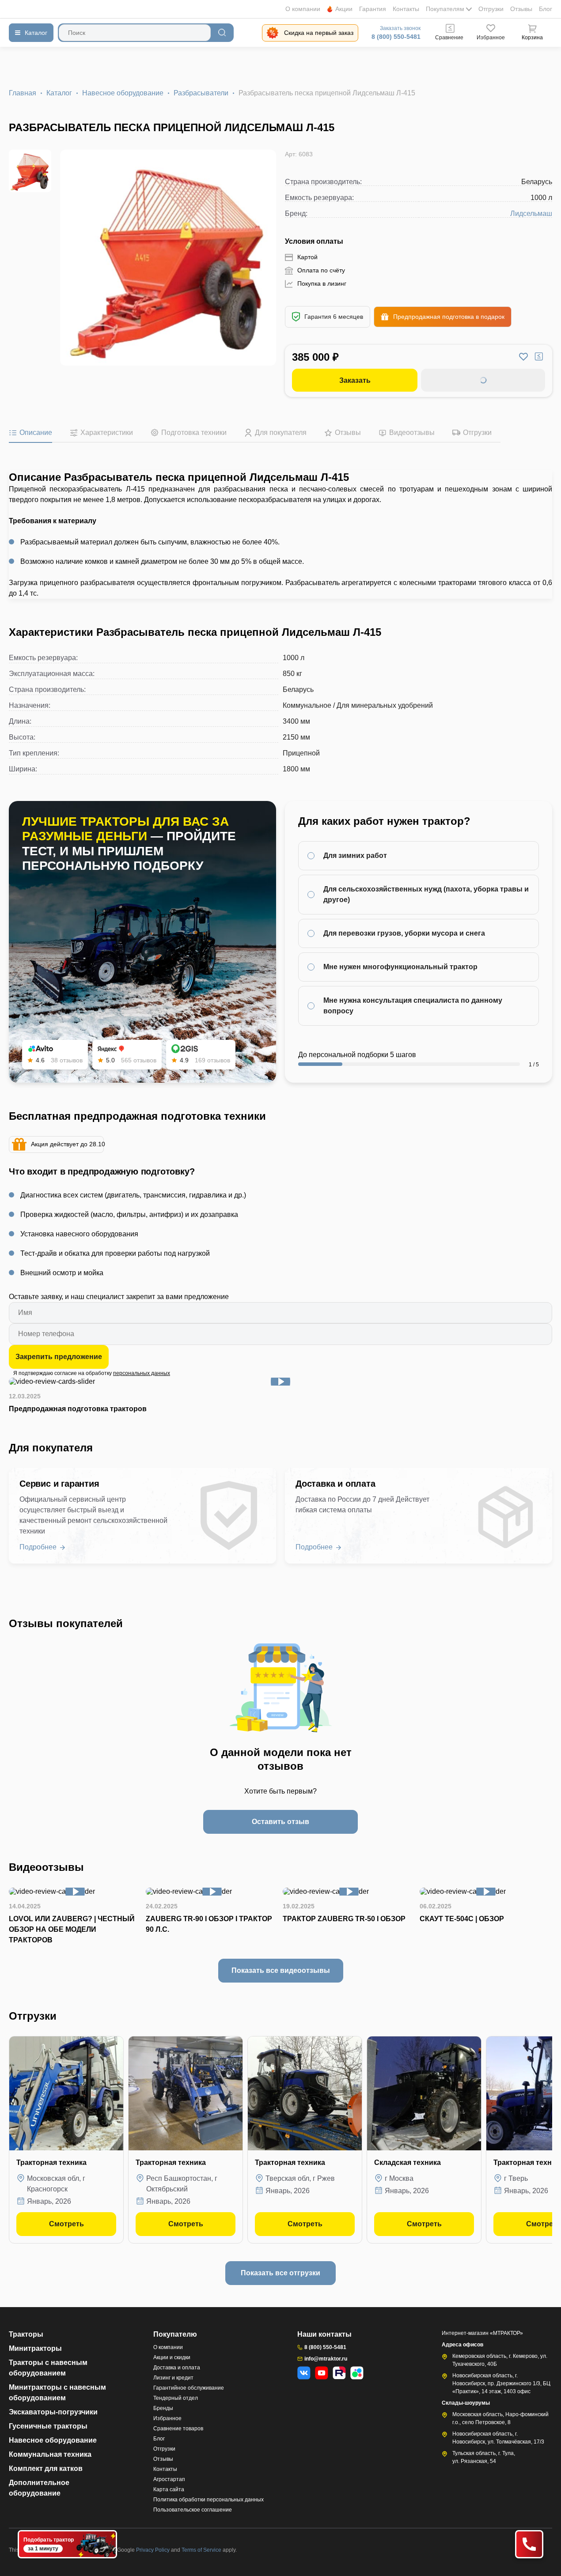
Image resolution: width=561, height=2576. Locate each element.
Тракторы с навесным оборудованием (48, 2368)
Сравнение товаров (178, 2429)
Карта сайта (169, 2489)
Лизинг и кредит (173, 2378)
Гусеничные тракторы (48, 2426)
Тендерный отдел (176, 2398)
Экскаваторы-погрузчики (53, 2412)
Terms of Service (202, 2550)
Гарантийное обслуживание (189, 2388)
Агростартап (169, 2479)
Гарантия (373, 9)
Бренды (163, 2408)
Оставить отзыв (280, 1822)
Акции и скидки (172, 2357)
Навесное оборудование (123, 93)
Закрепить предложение (59, 1357)
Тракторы (26, 2334)
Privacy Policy (154, 2550)
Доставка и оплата (177, 2368)
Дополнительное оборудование (39, 2488)
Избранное (167, 2418)
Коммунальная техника (50, 2454)
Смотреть (66, 2224)
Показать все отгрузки (280, 2273)
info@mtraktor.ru (326, 2359)
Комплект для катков (46, 2468)
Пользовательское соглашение (193, 2510)
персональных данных (142, 1373)
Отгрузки (491, 9)
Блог (546, 9)
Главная (23, 93)
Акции (344, 9)
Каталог (59, 93)
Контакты (406, 9)
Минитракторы (35, 2348)
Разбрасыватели (201, 93)
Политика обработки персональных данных (208, 2500)
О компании (303, 9)
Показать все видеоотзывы (281, 1970)
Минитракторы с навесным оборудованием (57, 2393)
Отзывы (521, 9)
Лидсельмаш (531, 213)
